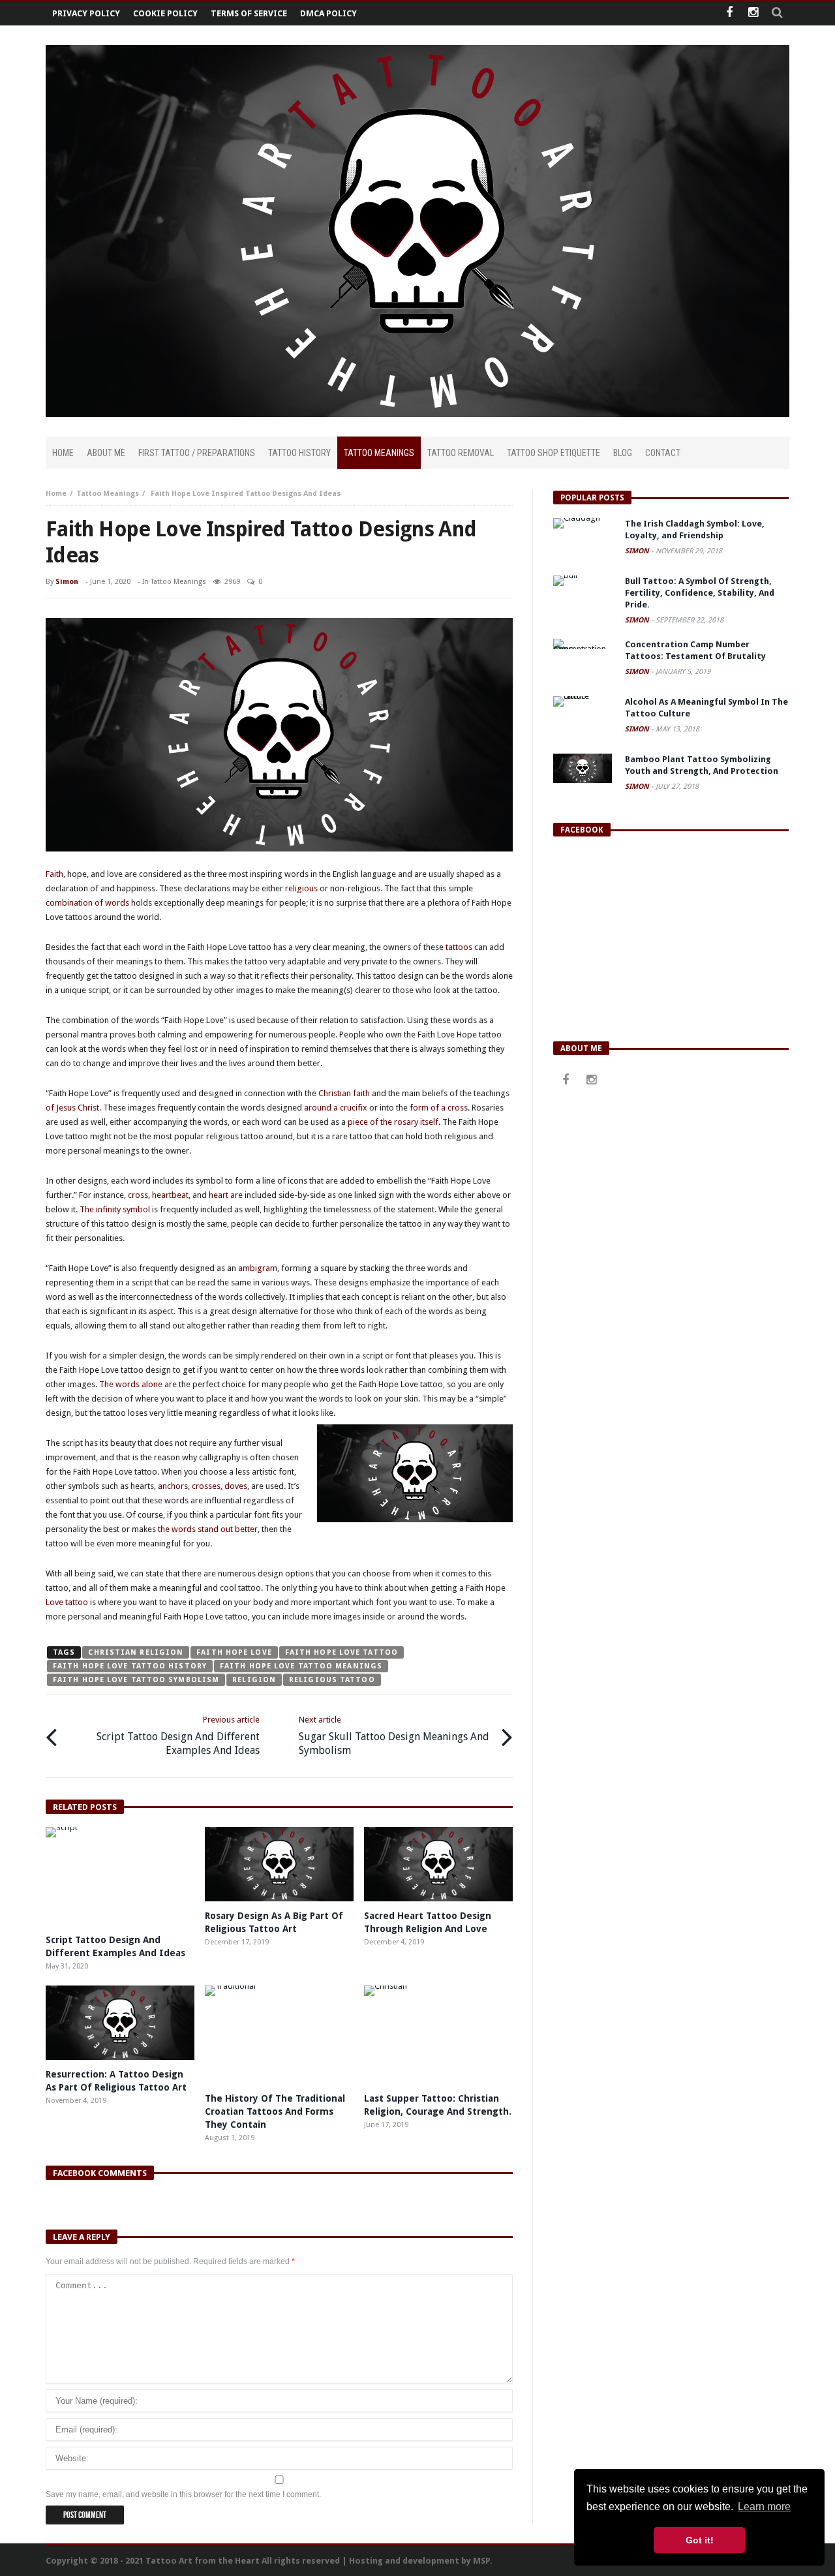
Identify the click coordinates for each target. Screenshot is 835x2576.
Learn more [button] (764, 2507)
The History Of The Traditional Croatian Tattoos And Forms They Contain (275, 2111)
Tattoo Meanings (108, 494)
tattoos (459, 947)
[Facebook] (729, 13)
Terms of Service (249, 13)
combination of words (87, 903)
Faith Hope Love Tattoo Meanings (301, 1666)
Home (56, 494)
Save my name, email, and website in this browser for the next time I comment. (183, 2494)
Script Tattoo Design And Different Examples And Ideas (178, 1736)
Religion (254, 1680)
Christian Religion (136, 1652)
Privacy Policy (86, 13)
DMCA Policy (328, 13)
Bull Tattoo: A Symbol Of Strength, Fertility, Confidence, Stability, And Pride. (700, 593)
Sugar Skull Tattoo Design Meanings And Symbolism (394, 1736)
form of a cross (438, 1108)
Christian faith (344, 1093)
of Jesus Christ (72, 1108)
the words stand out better (208, 1529)
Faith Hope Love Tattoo (342, 1652)
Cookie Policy (165, 13)
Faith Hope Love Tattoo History (130, 1666)
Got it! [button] (700, 2540)
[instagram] (753, 13)
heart (219, 1195)
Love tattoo (67, 1602)
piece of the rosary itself (393, 1122)
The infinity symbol (115, 1209)
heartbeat (170, 1195)
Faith (54, 874)
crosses (206, 1486)
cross (138, 1195)
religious (301, 888)
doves (236, 1486)
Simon (67, 582)
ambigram (258, 1268)
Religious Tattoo (332, 1680)
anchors (173, 1486)
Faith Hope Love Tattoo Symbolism (136, 1680)
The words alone (131, 1384)
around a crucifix (336, 1108)
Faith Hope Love (234, 1652)
